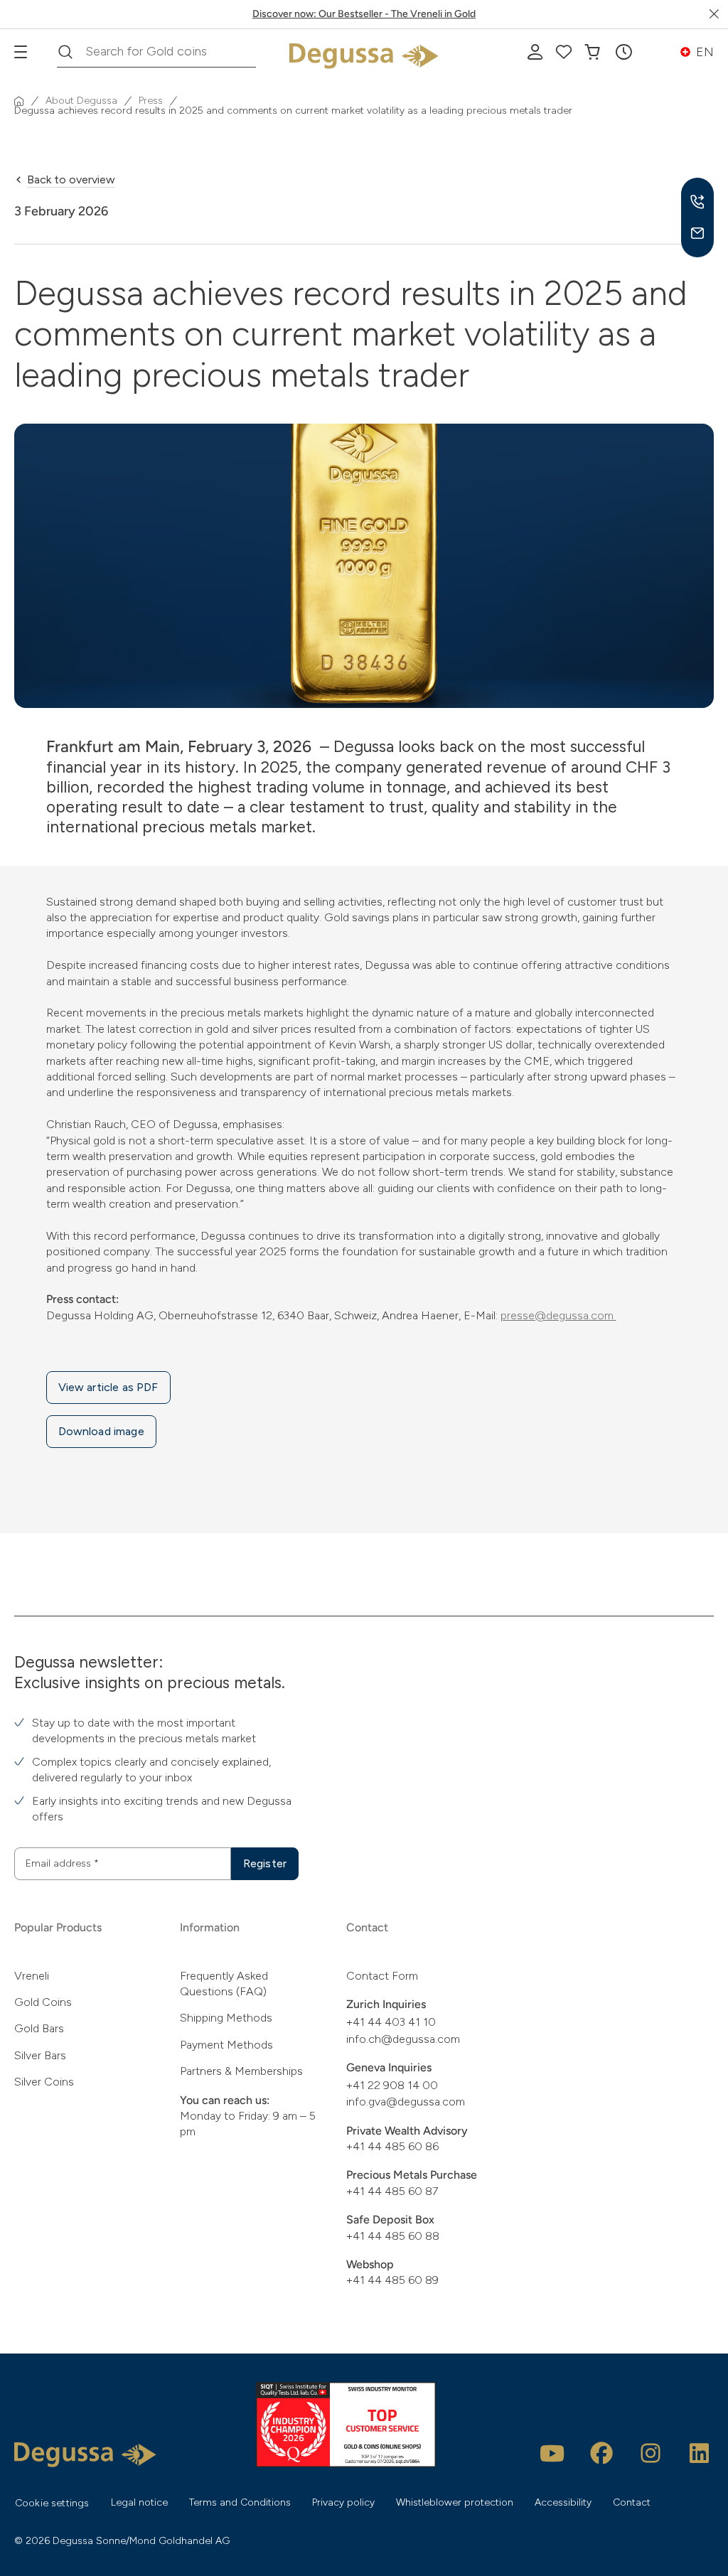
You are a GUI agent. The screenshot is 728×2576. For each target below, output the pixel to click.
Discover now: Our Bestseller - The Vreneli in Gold (364, 14)
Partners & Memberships (241, 2071)
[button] (623, 52)
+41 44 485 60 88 (393, 2236)
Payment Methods (226, 2045)
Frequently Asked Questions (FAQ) (224, 1984)
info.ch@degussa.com (403, 2039)
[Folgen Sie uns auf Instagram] (651, 2453)
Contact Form (382, 1976)
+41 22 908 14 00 (392, 2085)
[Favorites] (564, 52)
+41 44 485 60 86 (392, 2146)
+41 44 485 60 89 (392, 2280)
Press (151, 101)
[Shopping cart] (592, 52)
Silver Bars (40, 2055)
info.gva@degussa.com (406, 2102)
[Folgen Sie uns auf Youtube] (552, 2453)
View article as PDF (108, 1387)
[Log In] (535, 52)
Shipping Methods (226, 2018)
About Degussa (81, 101)
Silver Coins (44, 2082)
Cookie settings (52, 2503)
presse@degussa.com (558, 1315)
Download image (101, 1431)
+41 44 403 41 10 (391, 2022)
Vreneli (32, 1976)
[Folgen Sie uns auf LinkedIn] (700, 2453)
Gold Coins (43, 2002)
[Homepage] (19, 101)
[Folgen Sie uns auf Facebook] (601, 2453)
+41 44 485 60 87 (392, 2191)
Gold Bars (39, 2028)
